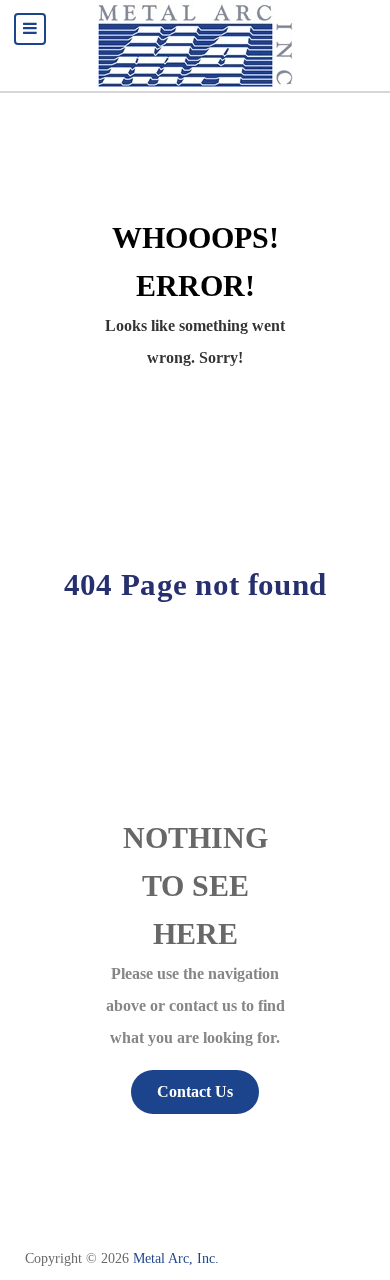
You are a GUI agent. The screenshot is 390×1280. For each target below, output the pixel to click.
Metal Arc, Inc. (176, 1258)
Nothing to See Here (195, 886)
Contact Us (195, 1091)
